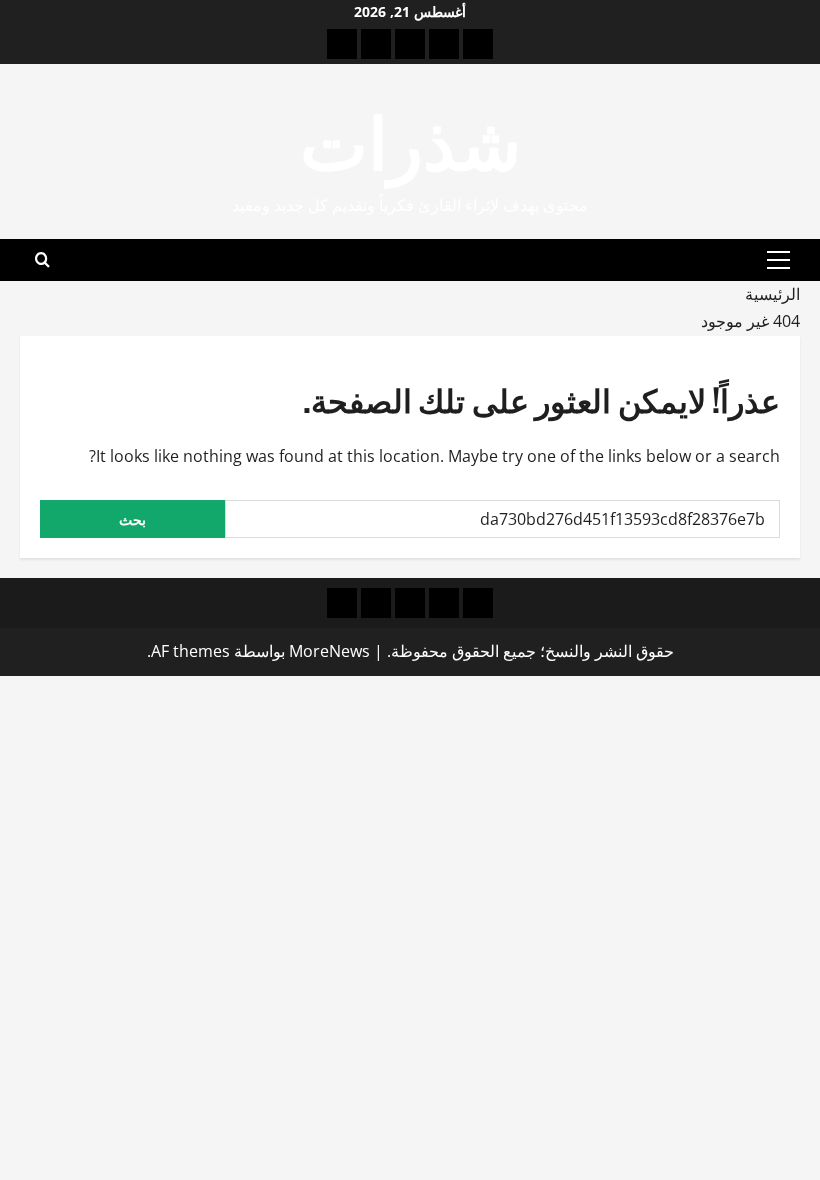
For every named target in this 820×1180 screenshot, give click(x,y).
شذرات (410, 137)
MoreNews (329, 651)
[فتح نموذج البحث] (42, 260)
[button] (778, 260)
